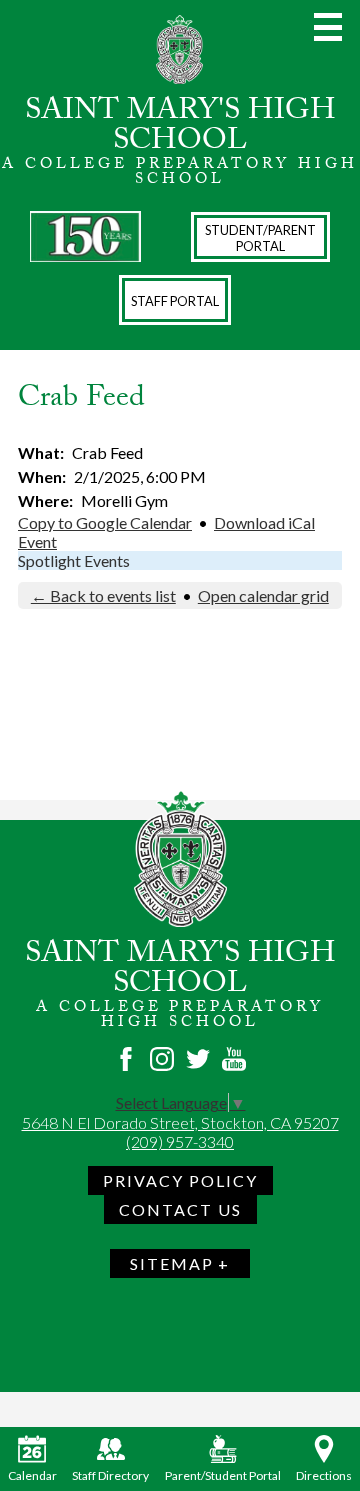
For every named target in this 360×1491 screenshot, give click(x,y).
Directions (324, 1475)
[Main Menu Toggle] (328, 27)
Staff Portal (175, 301)
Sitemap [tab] (172, 1263)
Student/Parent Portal (260, 238)
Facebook (126, 1059)
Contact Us (180, 1209)
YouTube (234, 1059)
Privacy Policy (180, 1180)
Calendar (32, 1475)
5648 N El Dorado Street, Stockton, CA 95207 (180, 1122)
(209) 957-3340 (180, 1141)
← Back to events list (103, 595)
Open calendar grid (263, 595)
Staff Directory (110, 1475)
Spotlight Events (74, 560)
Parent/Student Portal (223, 1475)
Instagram (162, 1059)
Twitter (198, 1059)
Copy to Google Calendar (105, 522)
